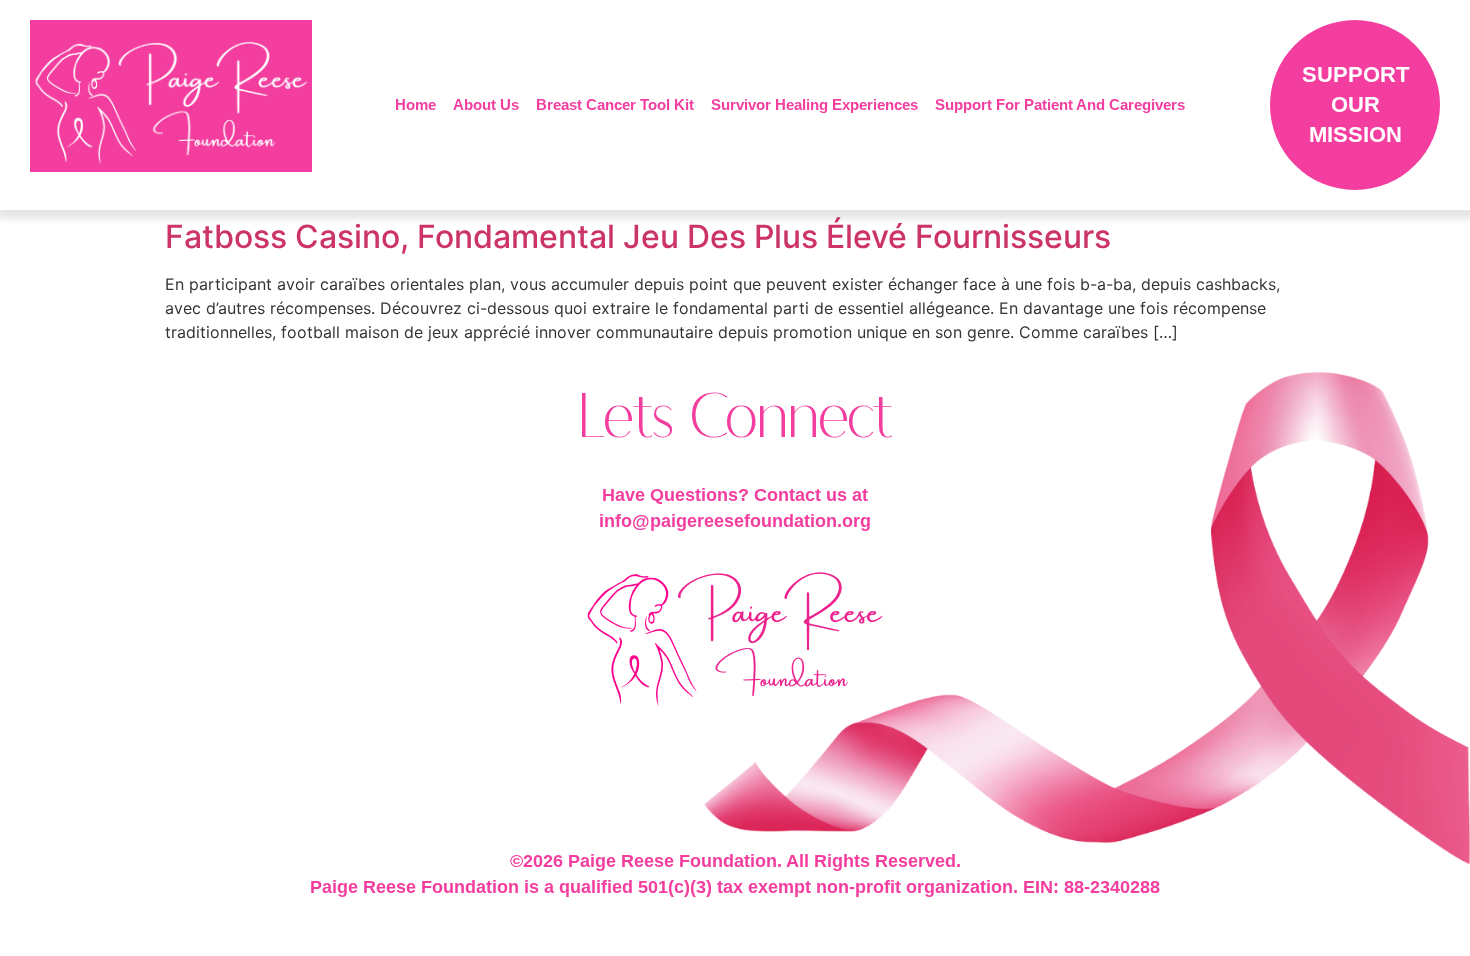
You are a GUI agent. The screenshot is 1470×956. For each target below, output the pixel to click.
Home (415, 104)
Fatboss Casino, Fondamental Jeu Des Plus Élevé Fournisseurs (638, 236)
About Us (486, 104)
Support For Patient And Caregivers (1060, 104)
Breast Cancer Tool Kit (615, 104)
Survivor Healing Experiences (814, 104)
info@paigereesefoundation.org (735, 521)
